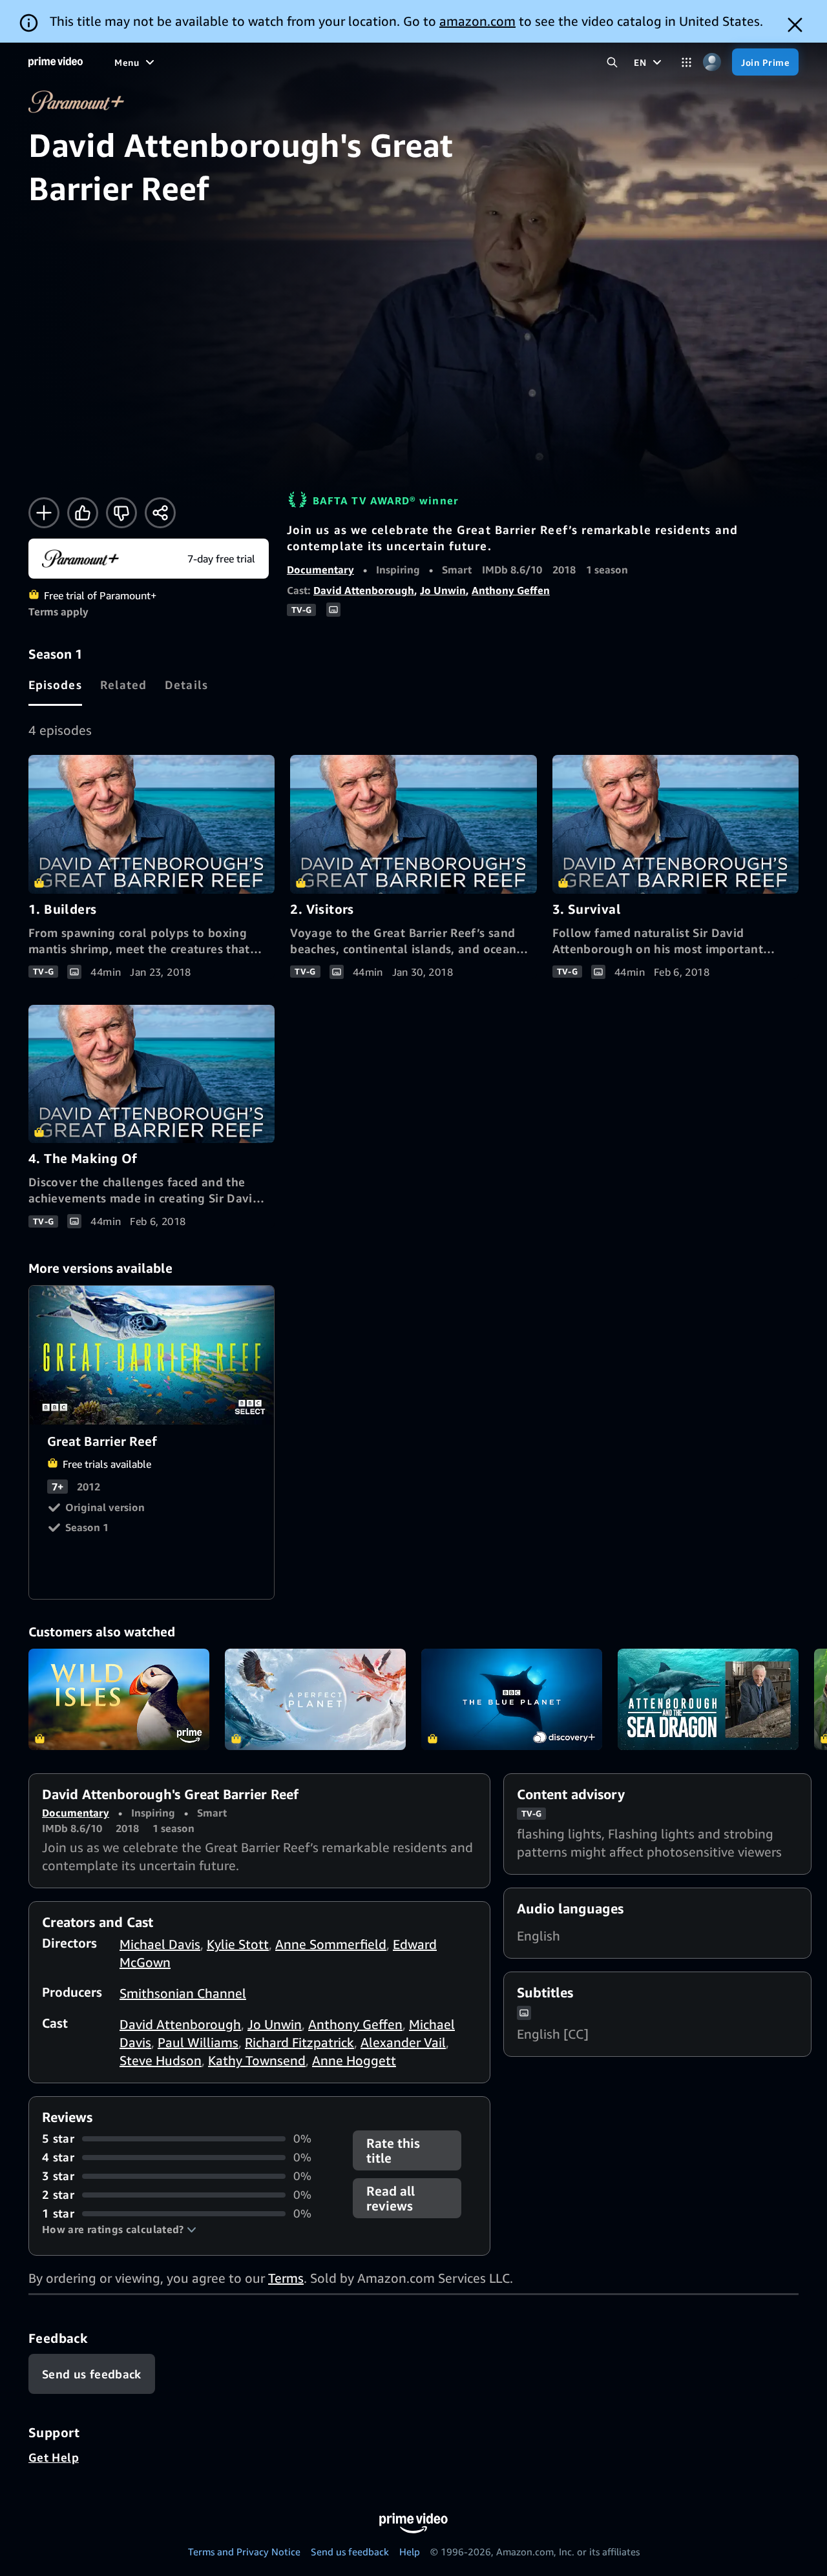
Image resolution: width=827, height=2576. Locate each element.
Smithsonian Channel (183, 1993)
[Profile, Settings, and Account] (712, 62)
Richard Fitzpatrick (299, 2042)
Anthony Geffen (511, 590)
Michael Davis (160, 1944)
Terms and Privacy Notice (244, 2551)
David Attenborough (364, 590)
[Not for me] (121, 513)
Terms (286, 2278)
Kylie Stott (238, 1944)
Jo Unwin (443, 590)
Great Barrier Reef (152, 1355)
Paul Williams (198, 2042)
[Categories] (686, 62)
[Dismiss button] (795, 25)
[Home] (56, 62)
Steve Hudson (161, 2060)
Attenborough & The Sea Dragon (708, 1700)
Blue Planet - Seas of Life (512, 1700)
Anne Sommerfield (331, 1944)
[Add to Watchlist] (44, 513)
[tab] (55, 685)
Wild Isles (119, 1700)
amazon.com (477, 21)
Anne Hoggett (354, 2060)
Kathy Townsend (257, 2060)
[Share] (160, 513)
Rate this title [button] (393, 2150)
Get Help (54, 2457)
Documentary (320, 570)
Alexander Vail (403, 2042)
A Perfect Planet (315, 1700)
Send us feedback (350, 2551)
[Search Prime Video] (612, 62)
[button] (119, 2229)
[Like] (83, 513)
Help (410, 2551)
